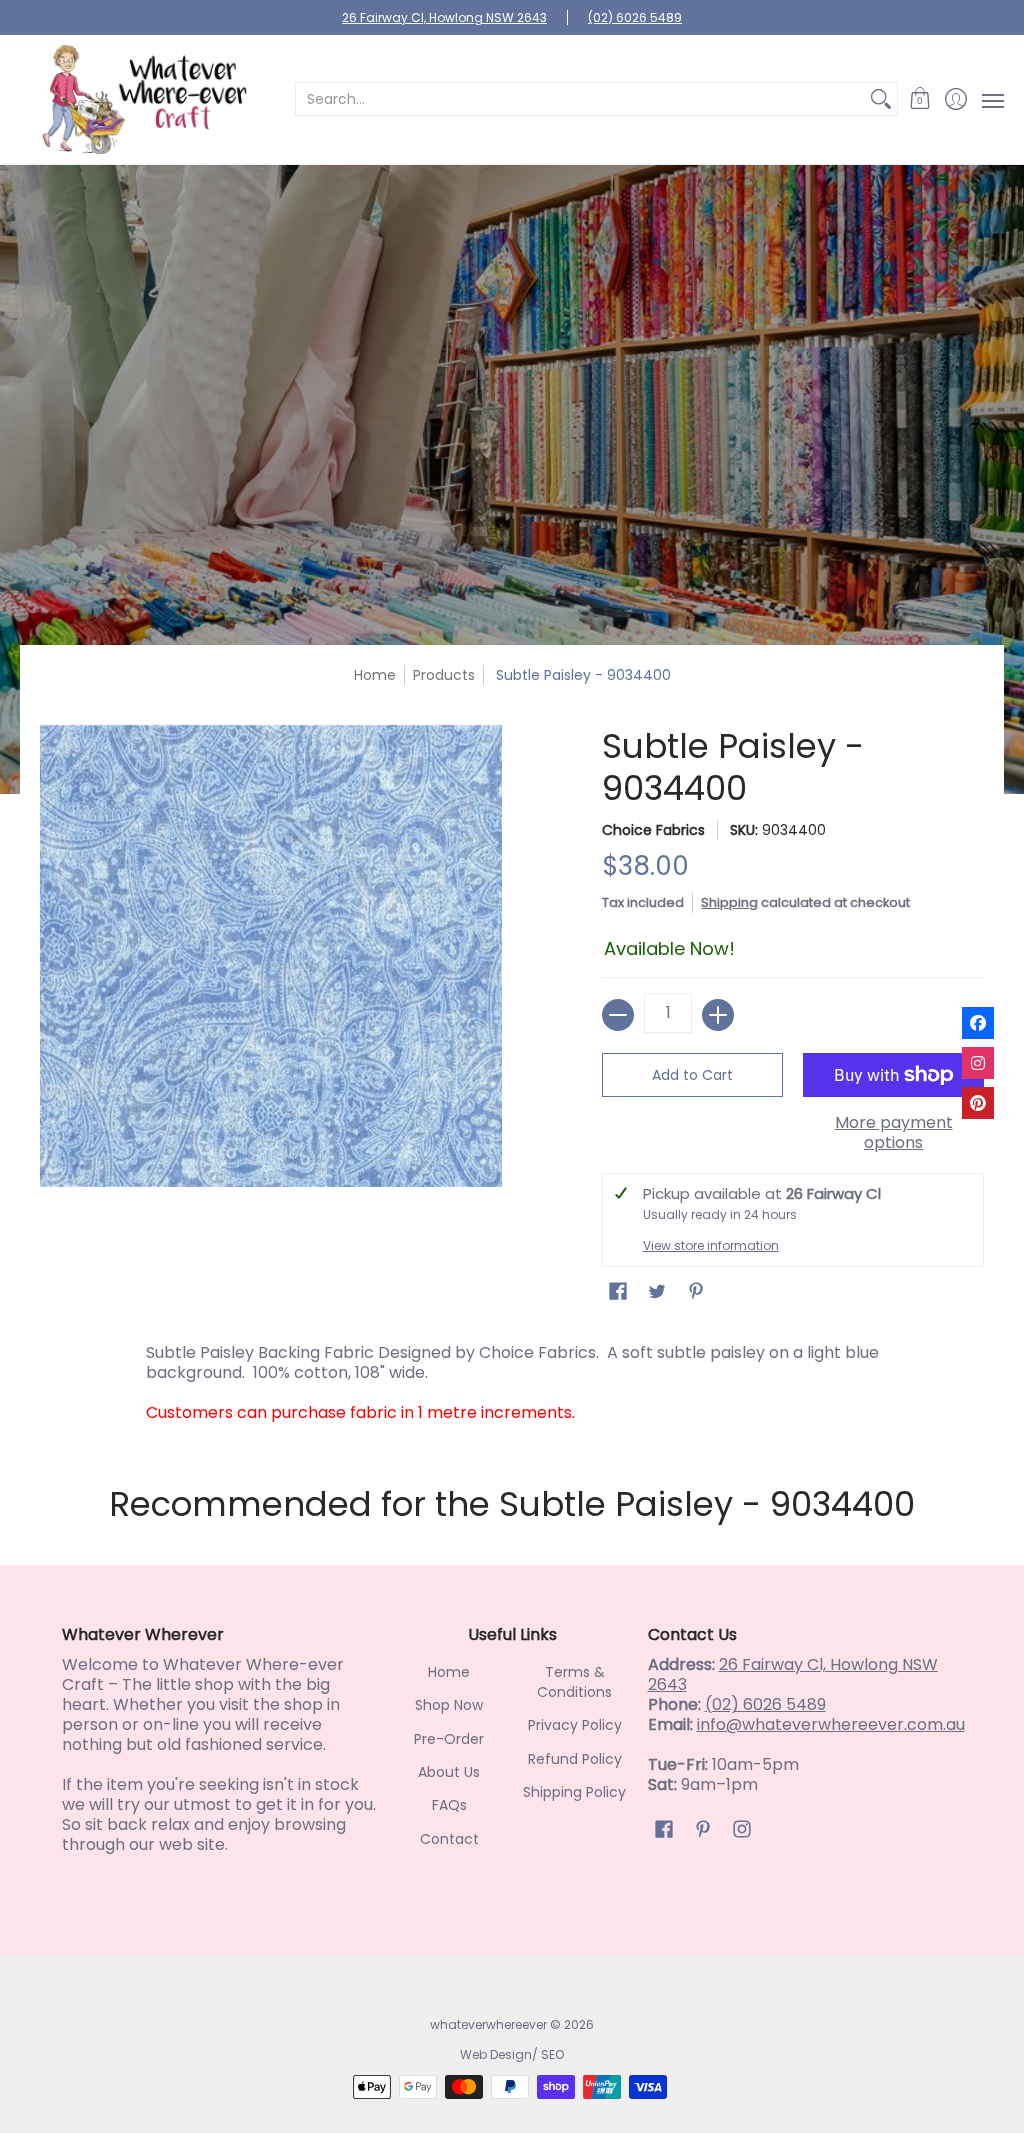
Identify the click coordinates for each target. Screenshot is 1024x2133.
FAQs (449, 1805)
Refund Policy (575, 1759)
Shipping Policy (574, 1792)
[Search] (881, 99)
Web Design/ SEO (512, 2054)
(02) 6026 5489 (635, 17)
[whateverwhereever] (145, 99)
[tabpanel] (512, 1378)
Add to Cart (692, 1075)
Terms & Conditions (574, 1682)
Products (444, 675)
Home (375, 675)
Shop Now (449, 1705)
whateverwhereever (488, 2024)
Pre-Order (449, 1739)
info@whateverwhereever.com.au (831, 1724)
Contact (449, 1839)
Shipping (729, 902)
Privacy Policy (575, 1725)
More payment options (894, 1133)
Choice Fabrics (653, 830)
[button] (920, 99)
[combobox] (580, 99)
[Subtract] (618, 1015)
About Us (449, 1772)
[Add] (718, 1015)
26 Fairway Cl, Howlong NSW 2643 (444, 17)
